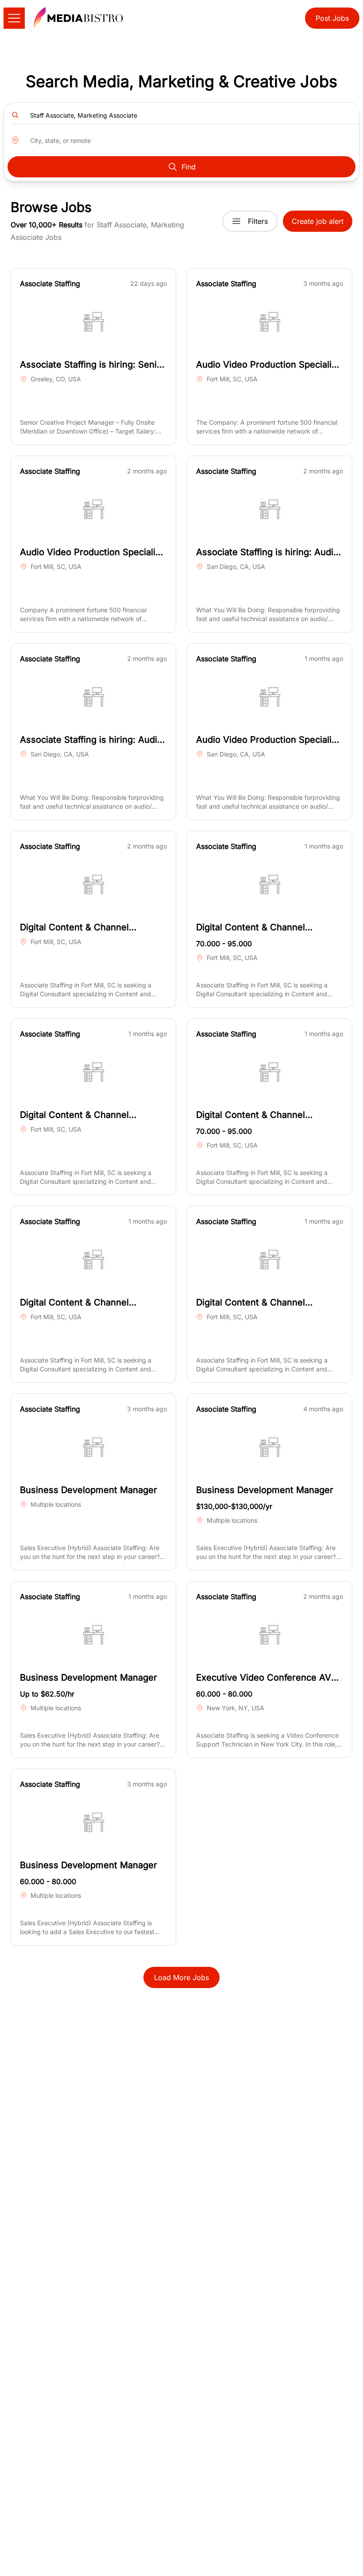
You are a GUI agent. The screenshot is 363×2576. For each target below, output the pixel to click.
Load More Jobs (181, 1977)
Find (189, 167)
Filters (258, 221)
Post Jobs (332, 18)
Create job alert (318, 221)
